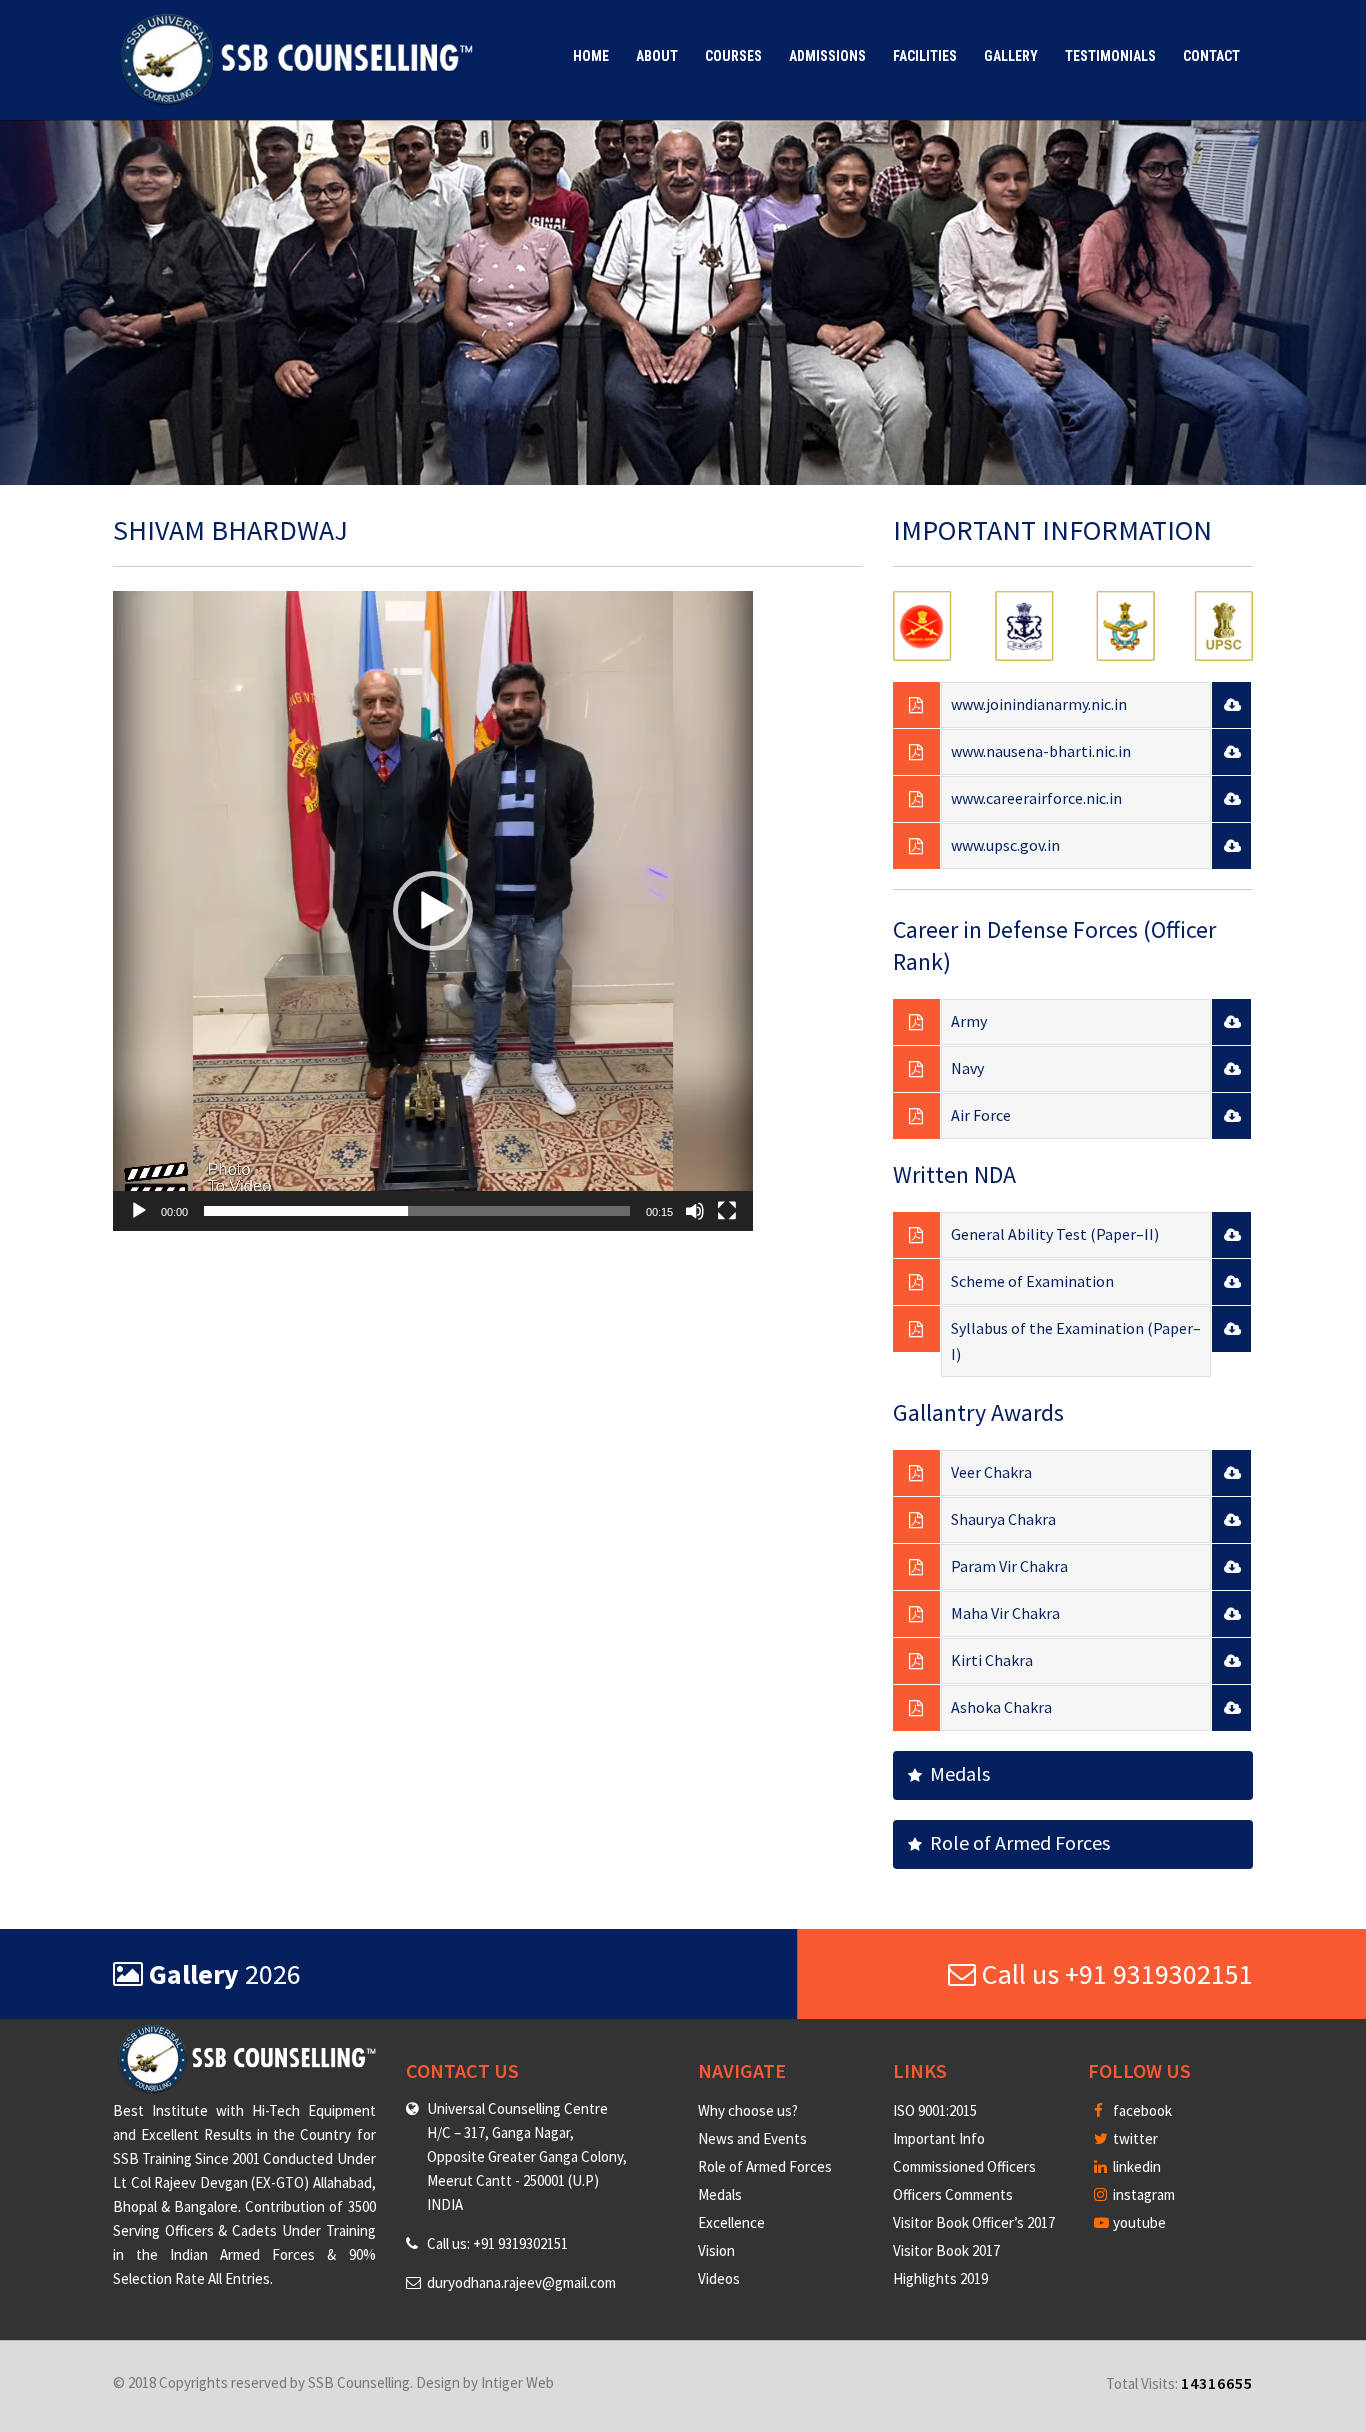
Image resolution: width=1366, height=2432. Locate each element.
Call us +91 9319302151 (1114, 1974)
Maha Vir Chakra (1005, 1613)
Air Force (981, 1115)
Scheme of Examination (1032, 1281)
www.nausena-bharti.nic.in (1041, 751)
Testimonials (1110, 56)
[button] (433, 911)
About (657, 56)
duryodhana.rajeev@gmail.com (521, 2282)
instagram (1142, 2194)
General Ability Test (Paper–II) (1055, 1234)
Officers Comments (953, 2194)
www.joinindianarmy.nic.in (1039, 704)
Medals (956, 1773)
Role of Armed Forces (1016, 1842)
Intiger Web (517, 2382)
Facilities (925, 56)
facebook (1141, 2110)
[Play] (139, 1211)
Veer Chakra (991, 1472)
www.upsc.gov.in (1005, 845)
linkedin (1135, 2166)
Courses (733, 56)
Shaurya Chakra (1003, 1519)
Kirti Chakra (992, 1660)
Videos (719, 2278)
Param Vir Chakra (1009, 1566)
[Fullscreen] (727, 1211)
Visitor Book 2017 (946, 2250)
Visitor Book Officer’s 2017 (974, 2222)
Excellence (731, 2222)
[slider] (417, 1211)
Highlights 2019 (940, 2278)
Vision (716, 2250)
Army (969, 1021)
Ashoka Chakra (1001, 1707)
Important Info (939, 2138)
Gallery (1011, 56)
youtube (1138, 2222)
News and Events (752, 2138)
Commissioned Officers (964, 2166)
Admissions (827, 56)
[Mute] (695, 1211)
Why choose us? (748, 2110)
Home (591, 56)
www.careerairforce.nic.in (1036, 798)
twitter (1134, 2138)
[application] (433, 911)
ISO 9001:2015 (935, 2110)
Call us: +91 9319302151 (497, 2243)
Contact (1211, 56)
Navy (967, 1068)
